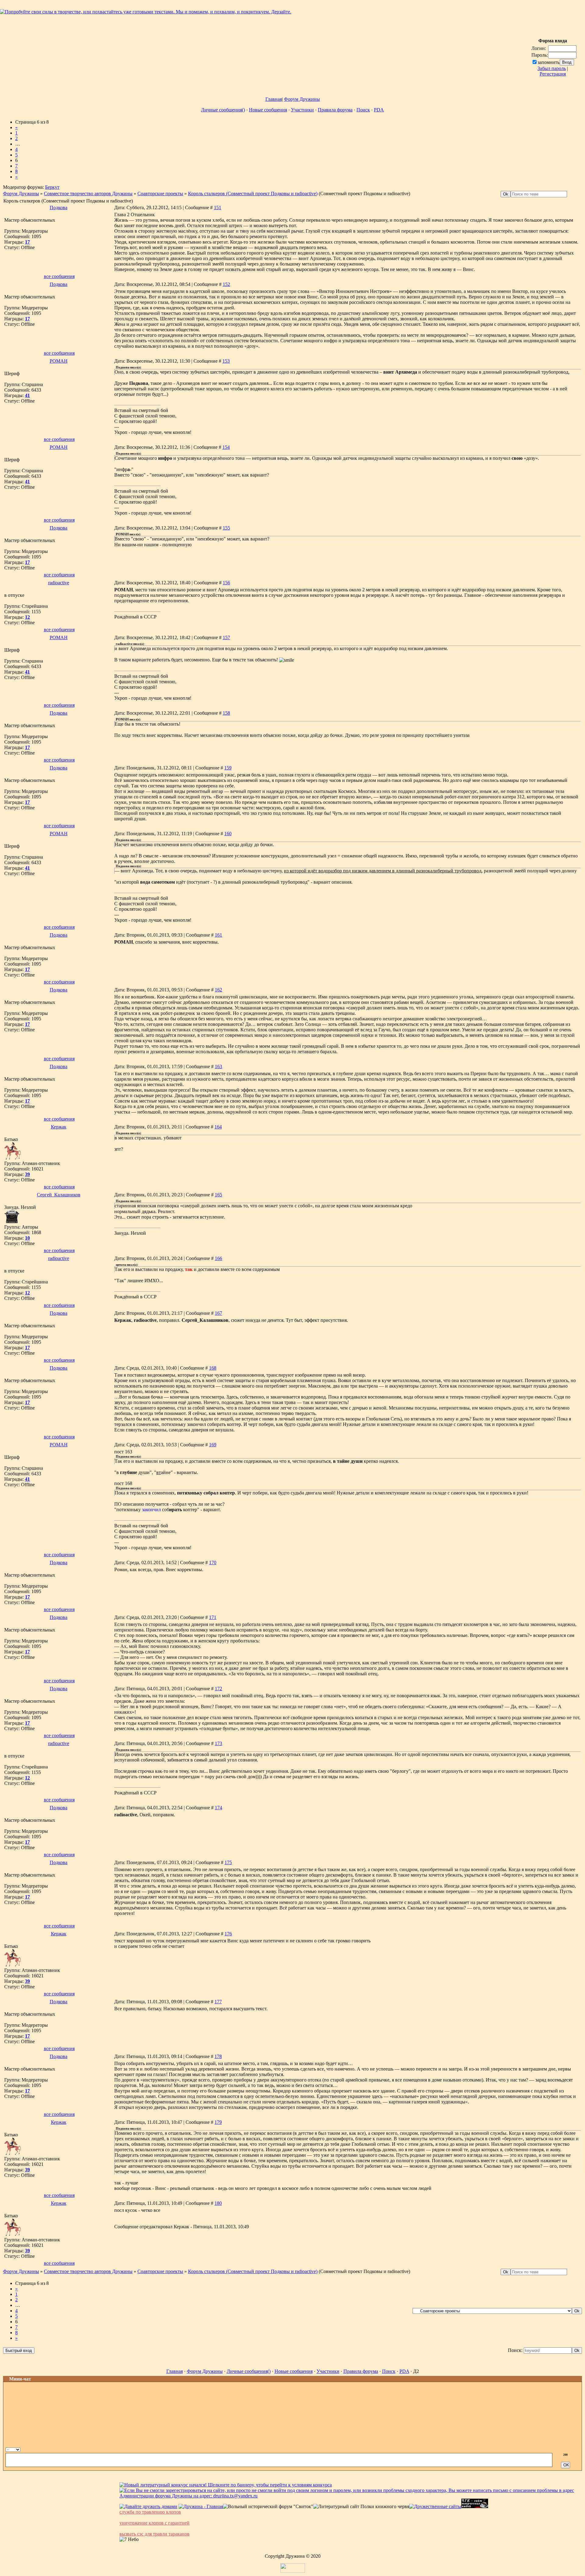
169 (213, 1445)
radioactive (59, 583)
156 (226, 583)
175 (228, 1862)
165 (218, 1195)
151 (218, 208)
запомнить (548, 62)
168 (213, 1368)
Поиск (363, 110)
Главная (274, 99)
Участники (302, 110)
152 (226, 284)
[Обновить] (564, 2449)
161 (218, 935)
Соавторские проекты (160, 194)
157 (226, 637)
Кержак (59, 1127)
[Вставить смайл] (571, 2449)
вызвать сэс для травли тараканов (154, 2534)
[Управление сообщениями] (577, 2449)
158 (226, 713)
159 (228, 768)
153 (226, 361)
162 (218, 990)
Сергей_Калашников (59, 1195)
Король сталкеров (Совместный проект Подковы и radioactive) (253, 194)
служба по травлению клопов (150, 2512)
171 (213, 1617)
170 (213, 1562)
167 (218, 1313)
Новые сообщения (268, 110)
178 (218, 2056)
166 (218, 1258)
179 (218, 2122)
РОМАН (59, 361)
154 (226, 447)
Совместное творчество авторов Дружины (88, 194)
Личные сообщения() (223, 110)
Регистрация (553, 74)
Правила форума (335, 110)
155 (226, 528)
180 (218, 2203)
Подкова (58, 208)
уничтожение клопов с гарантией (154, 2523)
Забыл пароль (552, 68)
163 (218, 1066)
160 (228, 834)
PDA (379, 110)
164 (218, 1127)
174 (218, 1808)
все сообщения (59, 276)
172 (218, 1689)
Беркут (52, 187)
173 (218, 1743)
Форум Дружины (302, 99)
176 (228, 1934)
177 (218, 2002)
